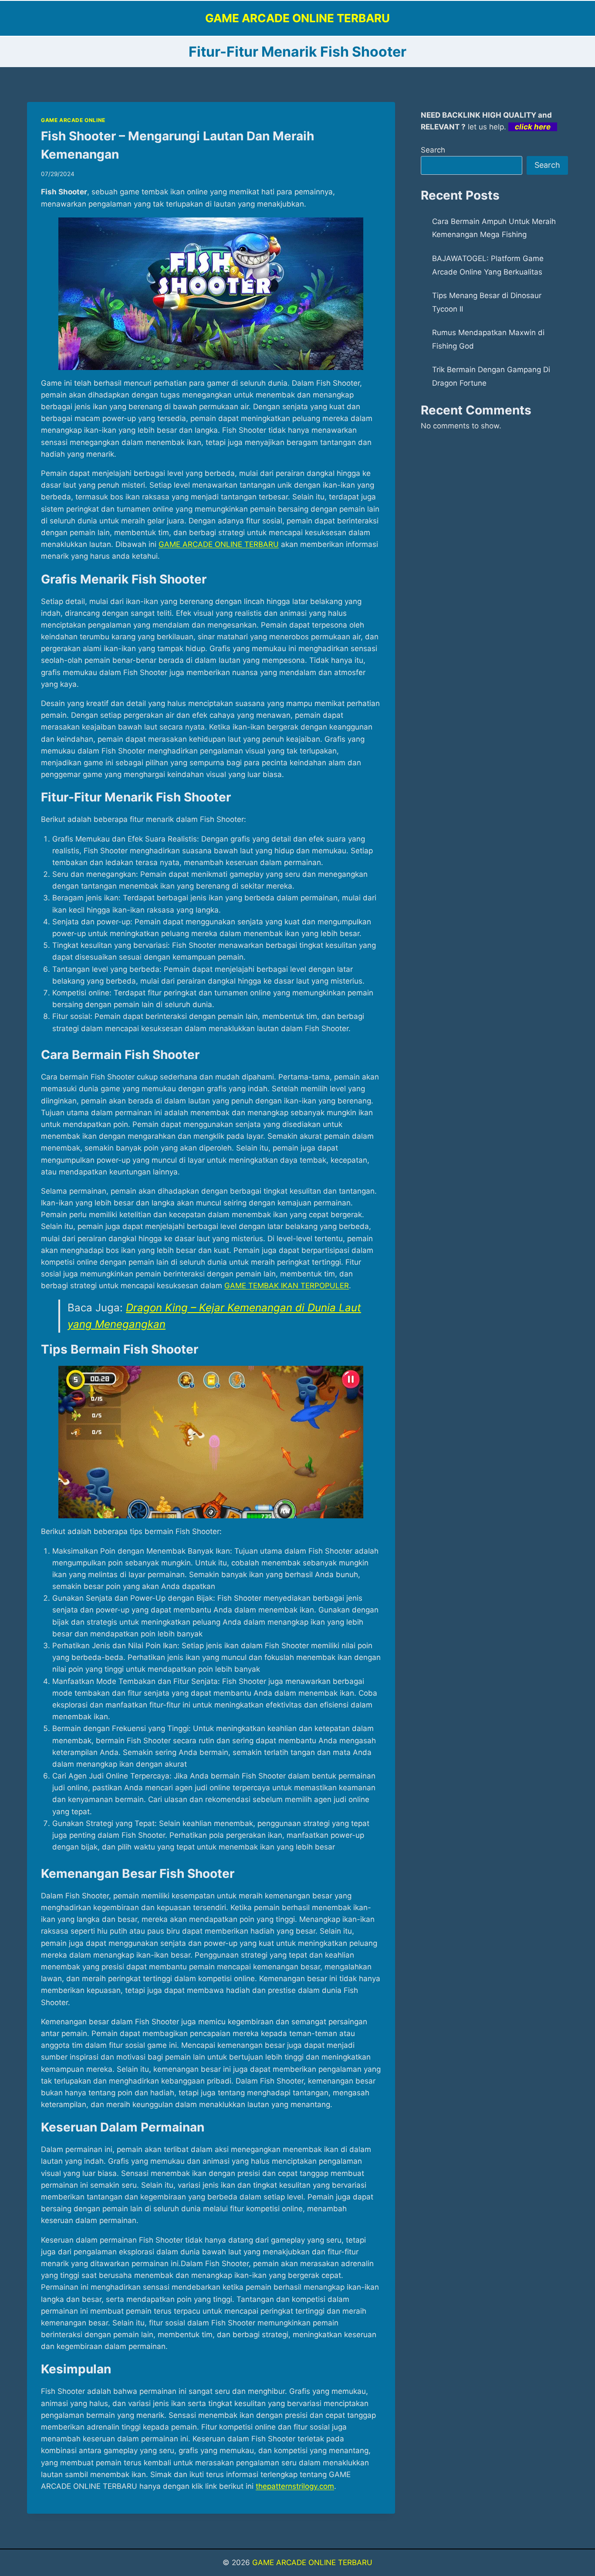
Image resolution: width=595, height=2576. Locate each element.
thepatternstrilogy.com (295, 2486)
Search (433, 150)
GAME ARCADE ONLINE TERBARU (312, 2562)
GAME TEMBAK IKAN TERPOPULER (287, 1286)
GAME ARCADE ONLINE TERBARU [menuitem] (219, 544)
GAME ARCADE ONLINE (73, 120)
